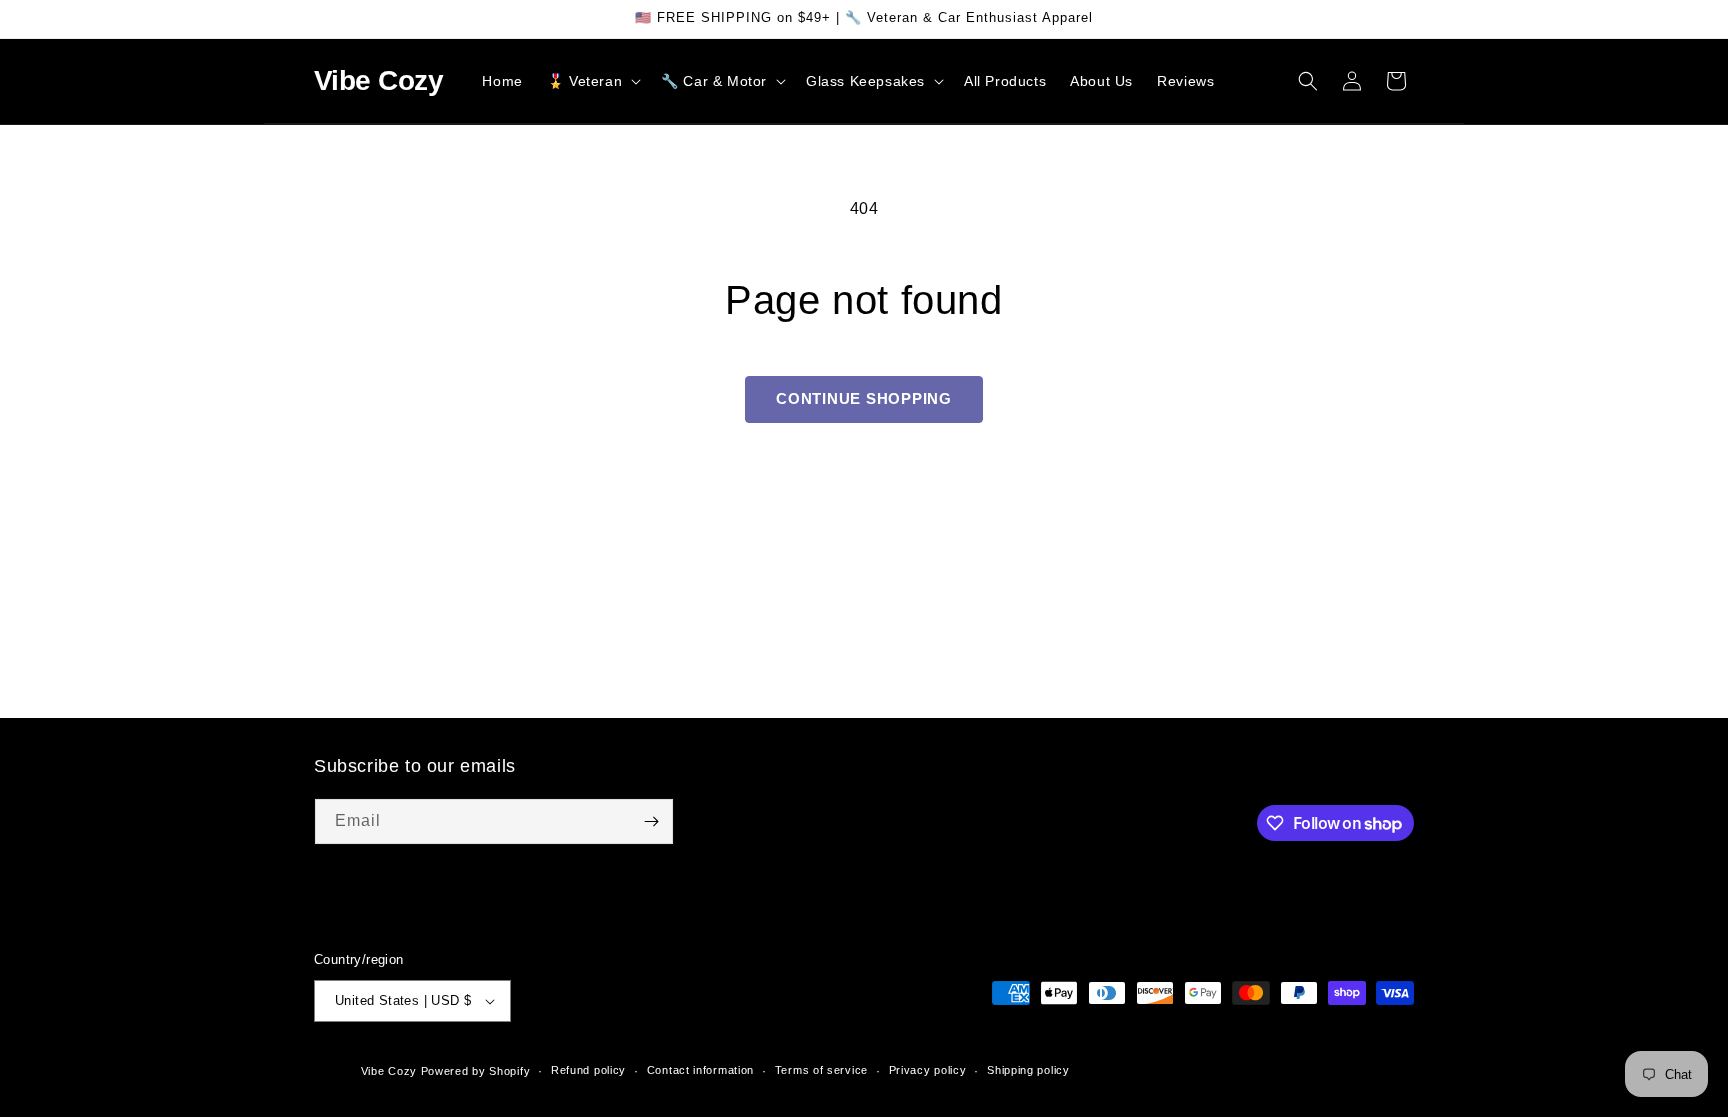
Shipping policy (1028, 1070)
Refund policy (588, 1070)
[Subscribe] (651, 821)
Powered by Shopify (476, 1071)
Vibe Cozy (389, 1071)
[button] (592, 81)
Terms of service (821, 1070)
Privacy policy (928, 1070)
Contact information (700, 1070)
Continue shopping (864, 398)
